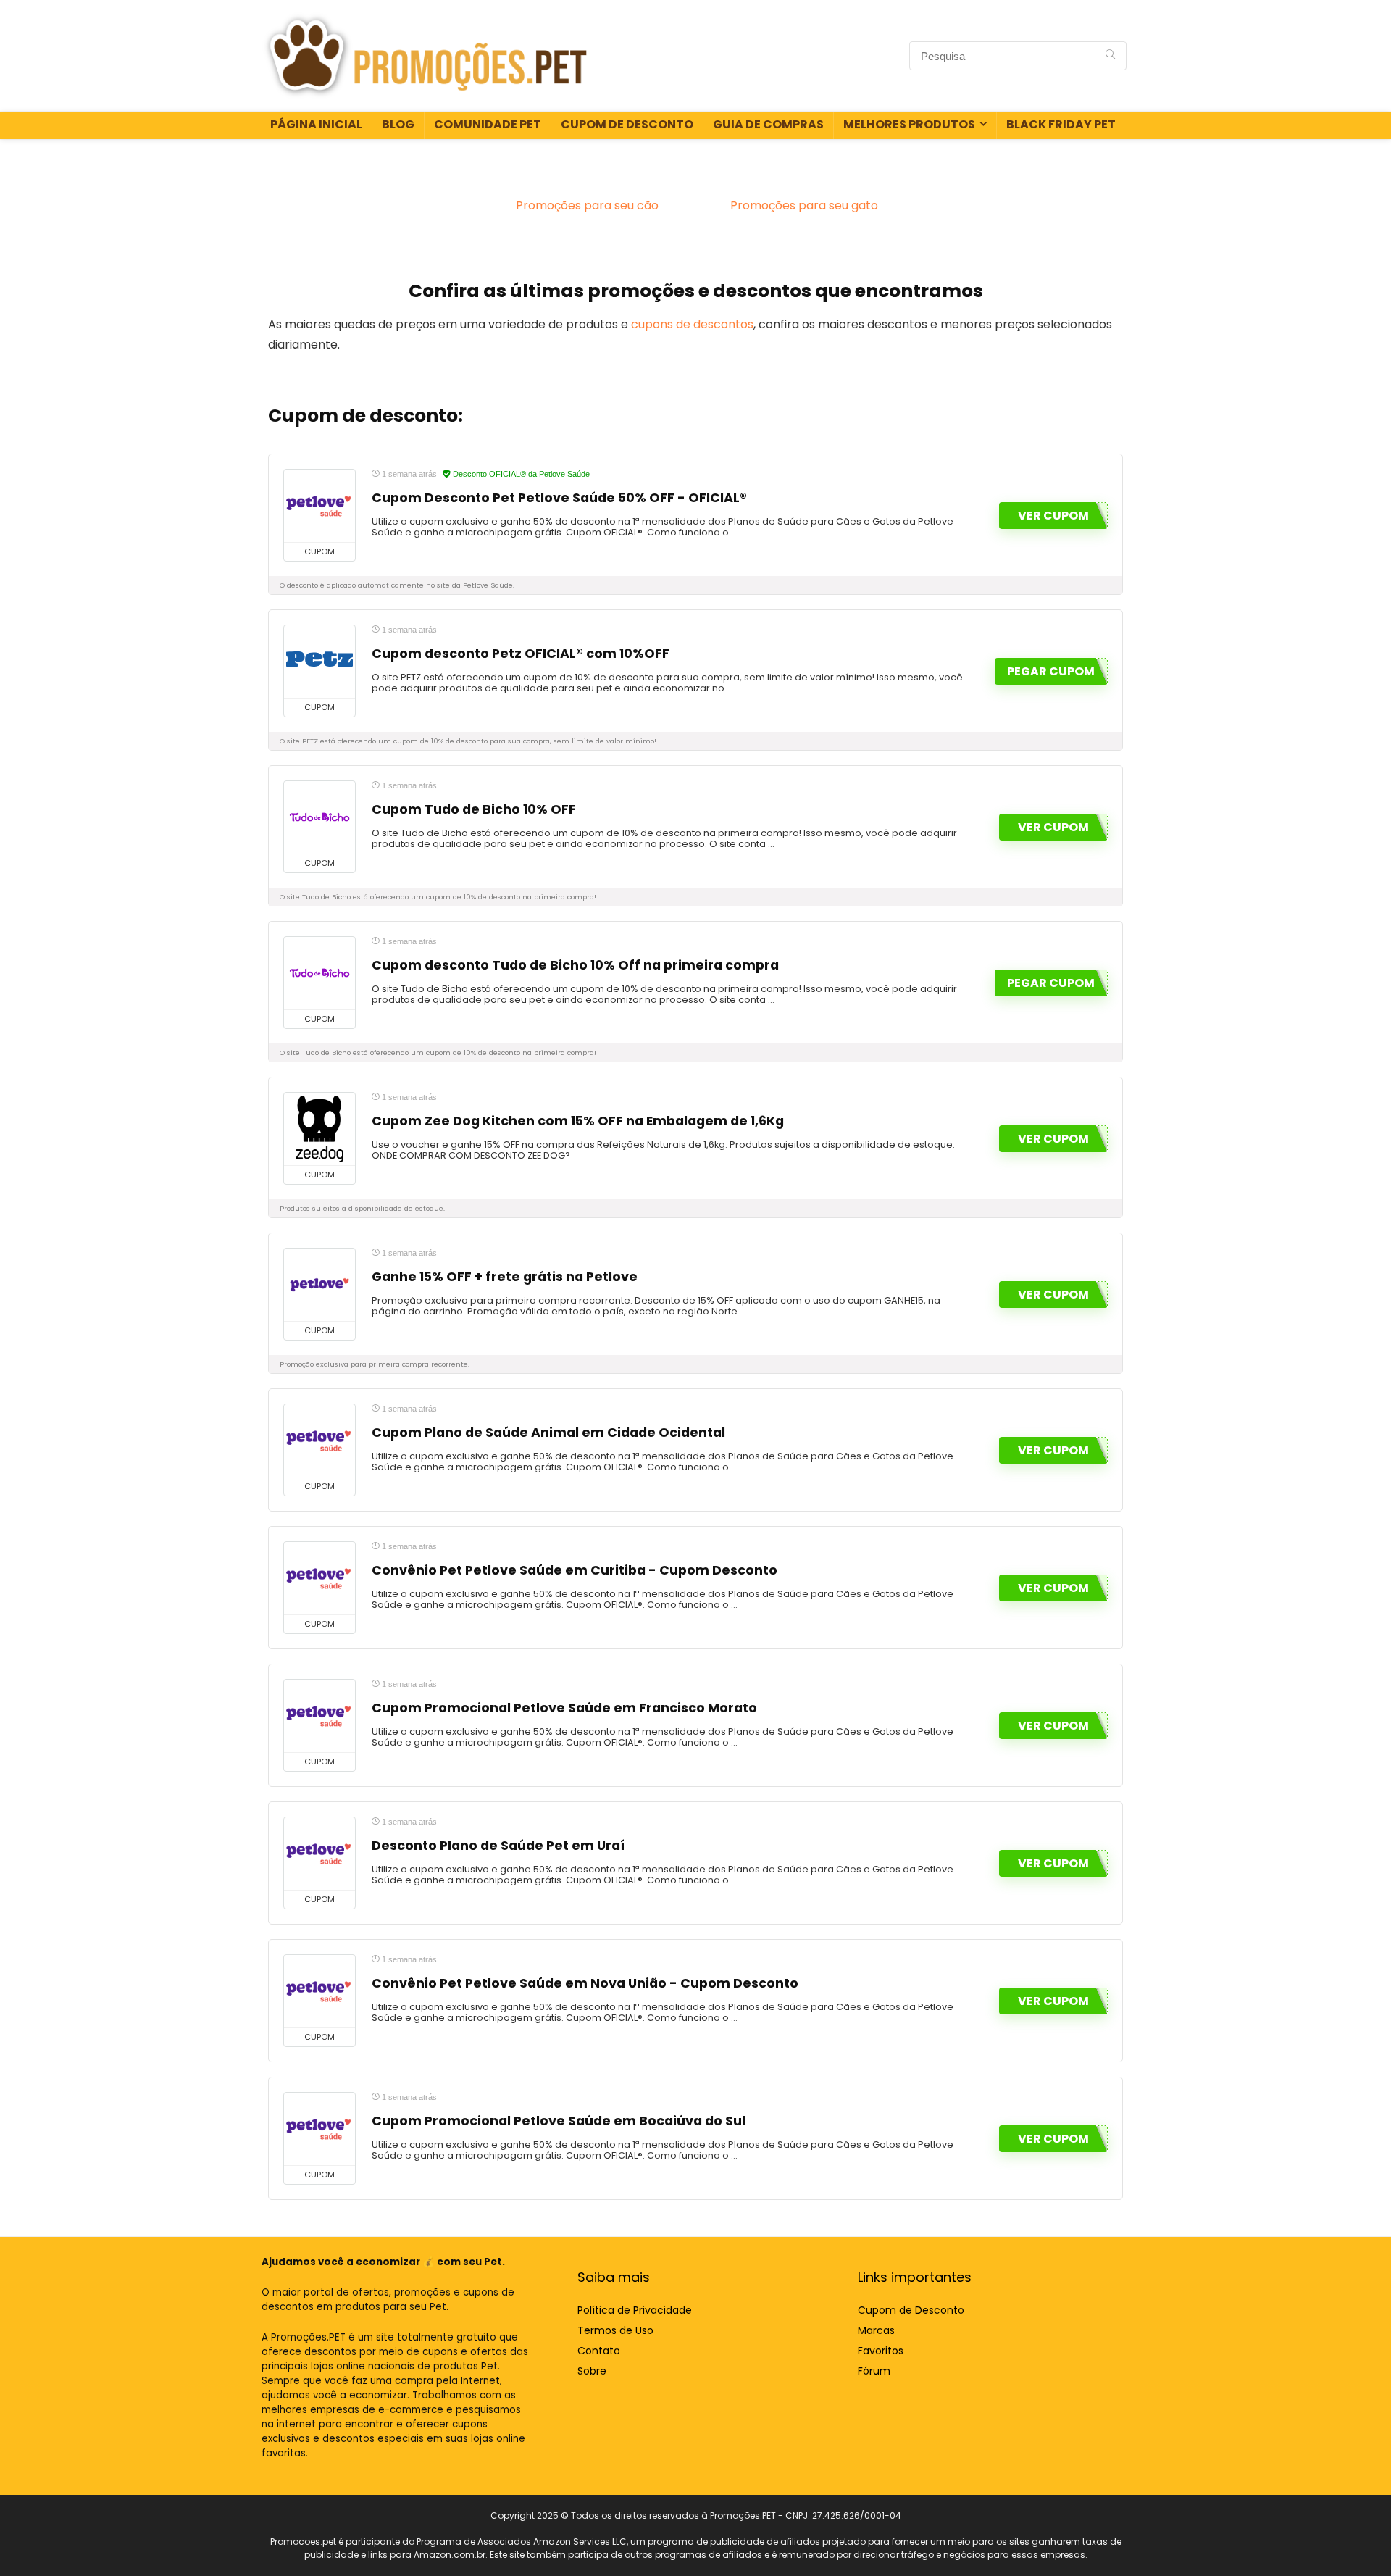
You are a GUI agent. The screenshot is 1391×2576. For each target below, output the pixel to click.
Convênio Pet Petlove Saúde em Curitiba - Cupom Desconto (575, 1570)
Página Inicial (316, 124)
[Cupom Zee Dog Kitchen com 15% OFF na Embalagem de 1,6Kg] (319, 1129)
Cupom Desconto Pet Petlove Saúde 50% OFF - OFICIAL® (559, 498)
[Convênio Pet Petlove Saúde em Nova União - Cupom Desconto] (319, 1991)
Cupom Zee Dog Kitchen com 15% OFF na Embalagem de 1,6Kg (578, 1121)
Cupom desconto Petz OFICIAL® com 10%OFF (521, 654)
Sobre (592, 2371)
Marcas (876, 2330)
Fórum (874, 2371)
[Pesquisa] (1110, 56)
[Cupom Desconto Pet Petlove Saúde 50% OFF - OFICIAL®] (319, 506)
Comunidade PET (488, 124)
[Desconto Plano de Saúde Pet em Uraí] (319, 1854)
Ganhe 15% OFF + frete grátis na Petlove (505, 1277)
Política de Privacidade (635, 2310)
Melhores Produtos (909, 124)
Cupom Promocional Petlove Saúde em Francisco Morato (564, 1708)
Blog (398, 124)
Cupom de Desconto (627, 124)
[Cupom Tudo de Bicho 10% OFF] (319, 817)
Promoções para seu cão (587, 205)
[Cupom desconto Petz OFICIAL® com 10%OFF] (319, 662)
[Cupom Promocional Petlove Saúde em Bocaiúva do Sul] (319, 2129)
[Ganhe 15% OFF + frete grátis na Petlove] (319, 1285)
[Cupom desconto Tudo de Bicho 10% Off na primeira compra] (319, 973)
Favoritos (881, 2351)
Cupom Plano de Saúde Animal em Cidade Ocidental (548, 1433)
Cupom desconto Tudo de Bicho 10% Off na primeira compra (575, 965)
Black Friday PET (1061, 124)
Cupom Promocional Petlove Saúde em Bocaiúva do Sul (559, 2121)
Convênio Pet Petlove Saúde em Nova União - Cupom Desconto (585, 1983)
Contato (599, 2351)
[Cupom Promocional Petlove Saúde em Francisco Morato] (319, 1716)
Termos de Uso (615, 2330)
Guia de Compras (768, 124)
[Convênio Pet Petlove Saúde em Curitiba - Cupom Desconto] (319, 1578)
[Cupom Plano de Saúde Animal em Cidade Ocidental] (319, 1441)
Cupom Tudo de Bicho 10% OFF (474, 809)
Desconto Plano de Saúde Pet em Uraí (498, 1846)
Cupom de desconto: (365, 416)
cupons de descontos (692, 324)
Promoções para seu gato (804, 205)
